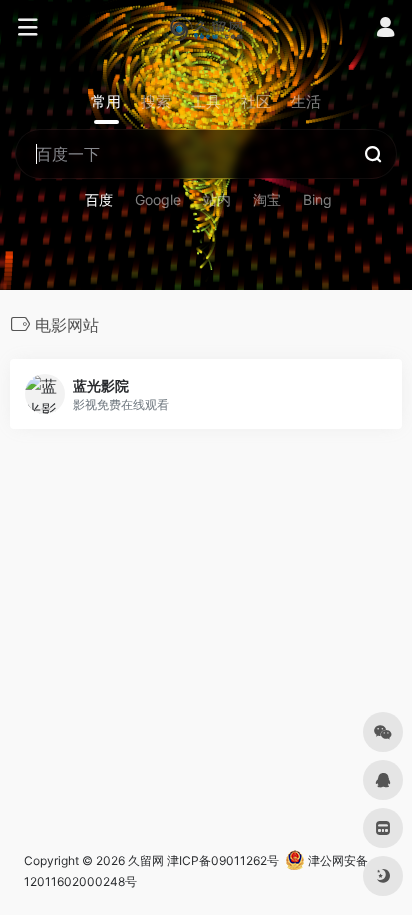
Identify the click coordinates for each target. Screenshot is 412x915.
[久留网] (205, 28)
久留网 (146, 860)
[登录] (385, 29)
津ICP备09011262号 (223, 860)
